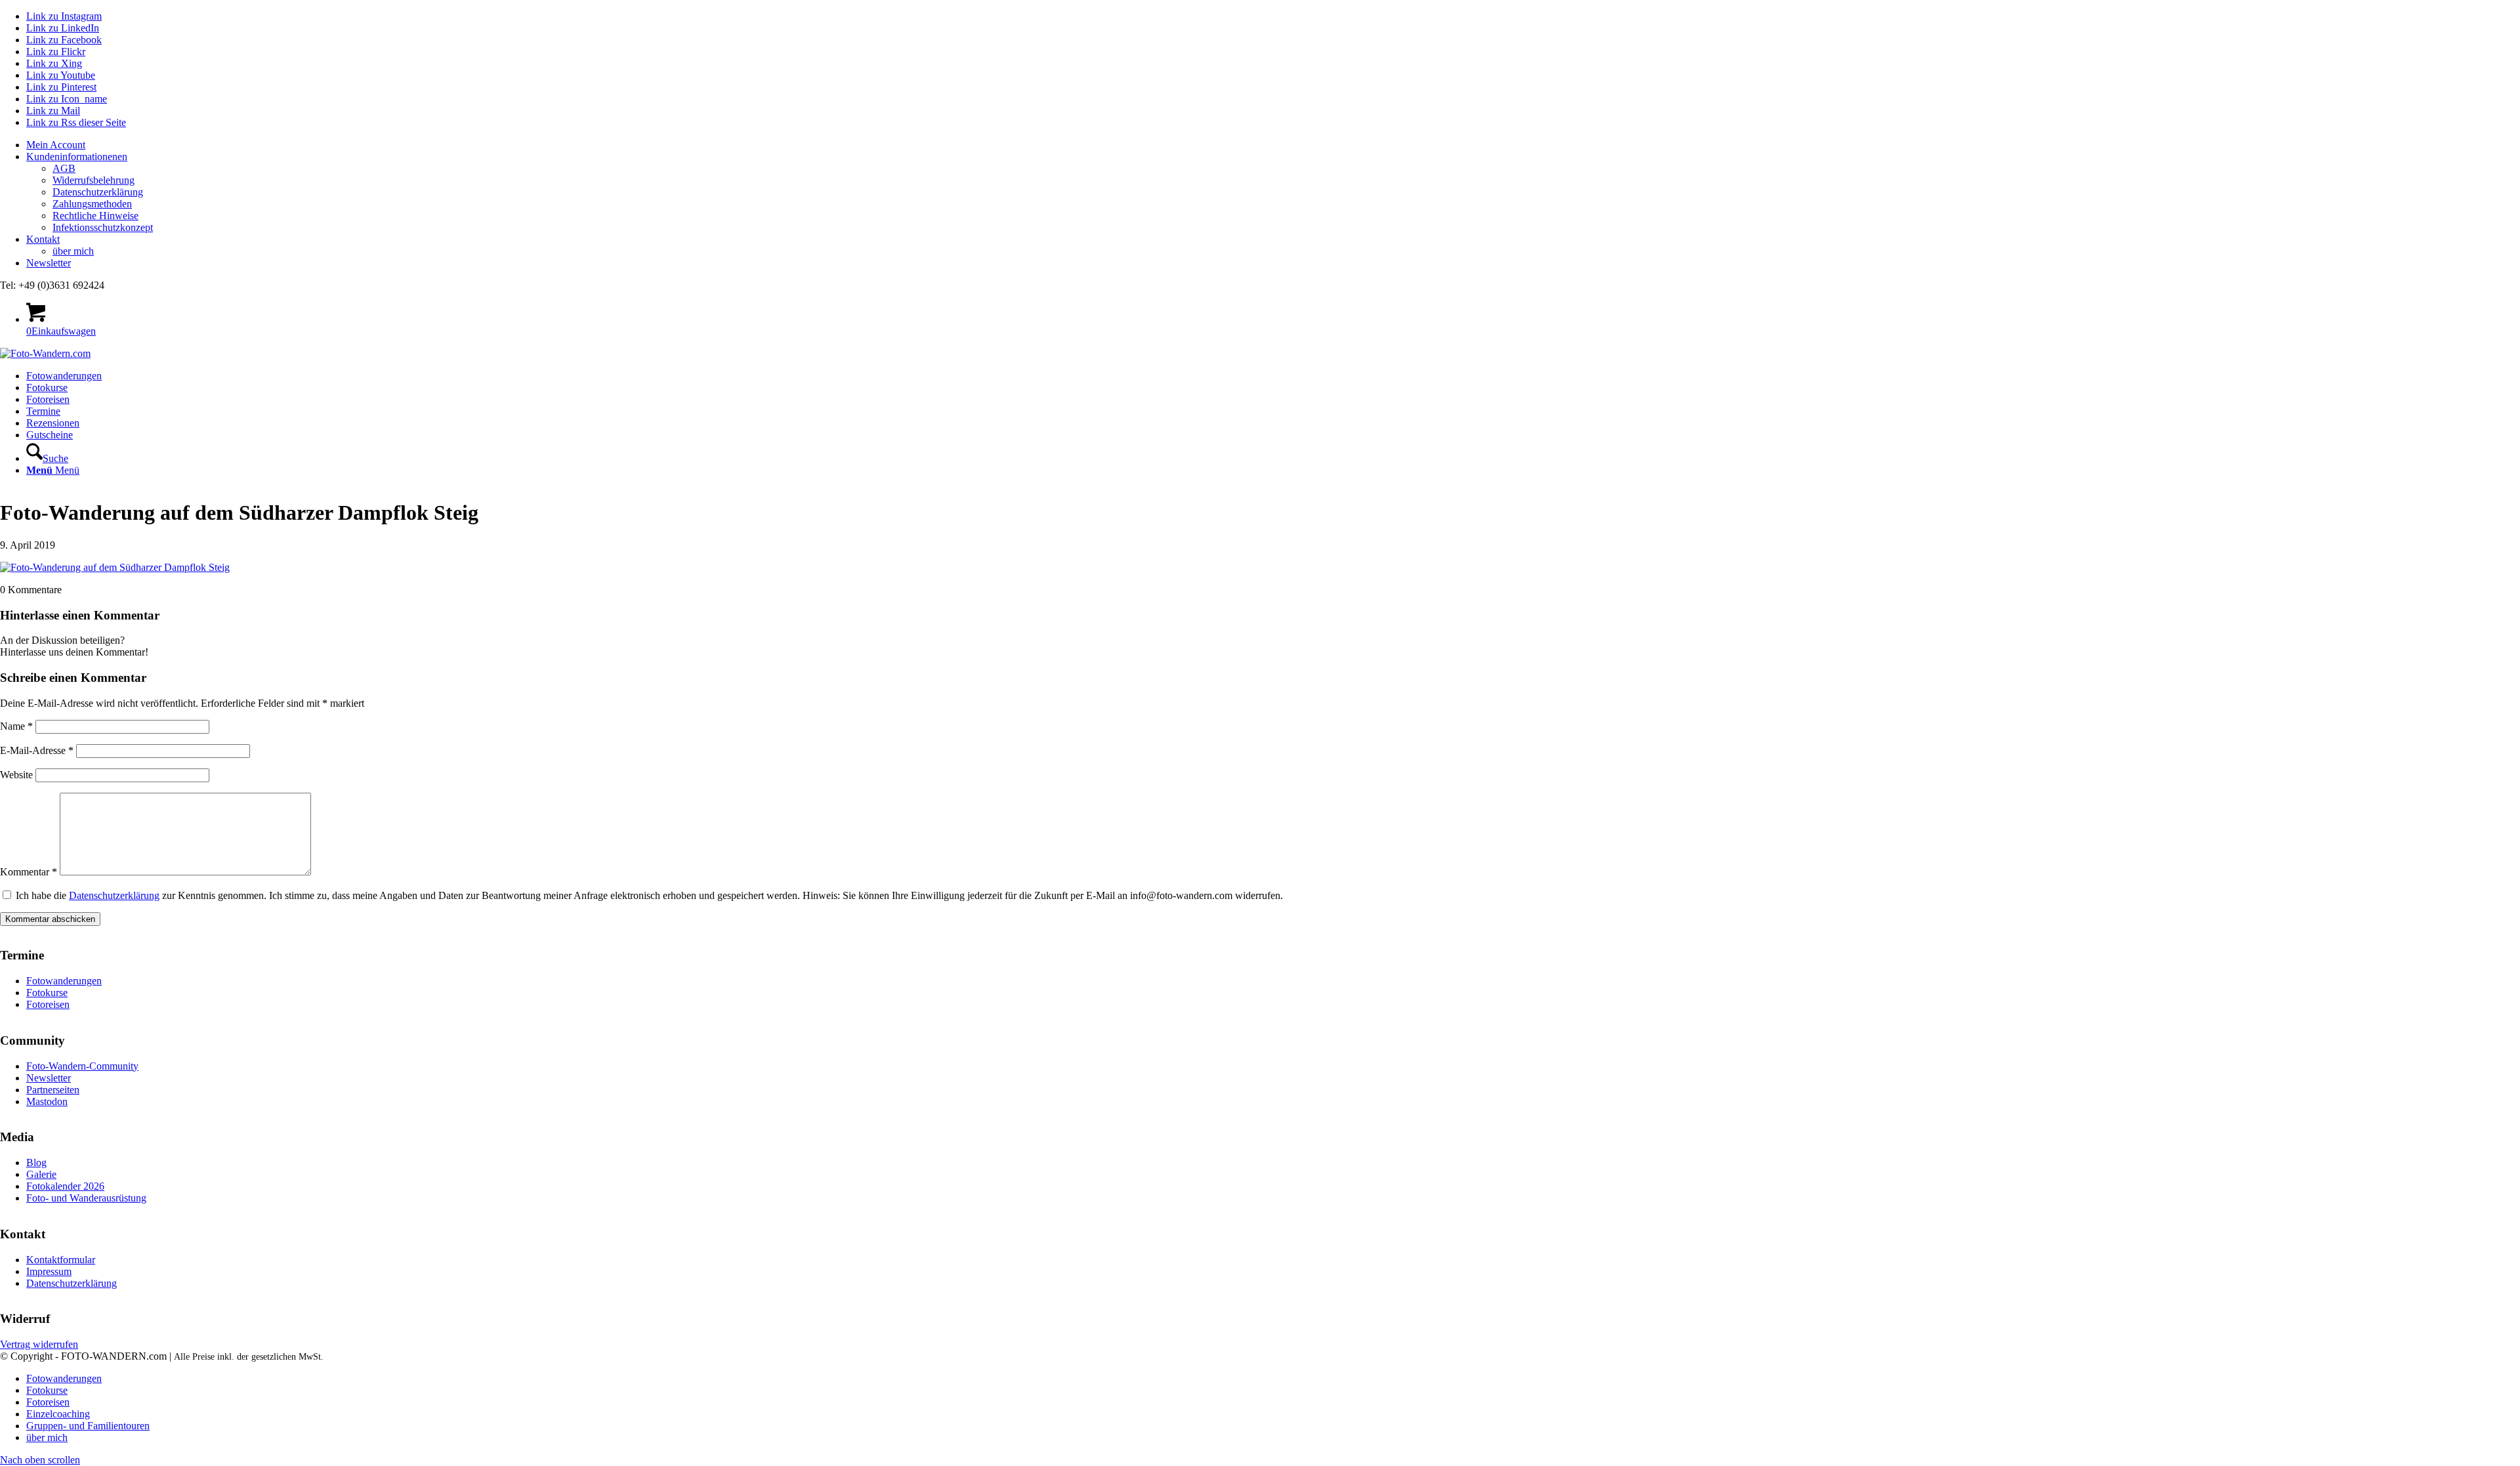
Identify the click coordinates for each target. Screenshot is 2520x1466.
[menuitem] (1273, 145)
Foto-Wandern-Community (82, 1066)
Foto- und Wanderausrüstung (86, 1198)
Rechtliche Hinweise (95, 216)
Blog (36, 1162)
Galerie (41, 1174)
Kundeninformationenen (77, 157)
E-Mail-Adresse (37, 750)
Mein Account (56, 145)
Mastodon (47, 1101)
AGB (64, 168)
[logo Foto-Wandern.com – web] (45, 353)
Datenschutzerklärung (98, 192)
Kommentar (29, 872)
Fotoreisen (48, 1004)
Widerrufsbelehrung (94, 180)
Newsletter (49, 263)
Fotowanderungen (64, 981)
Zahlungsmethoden (92, 204)
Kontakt (43, 239)
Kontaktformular (61, 1260)
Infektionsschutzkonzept (103, 227)
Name (16, 726)
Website (16, 775)
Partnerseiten (53, 1090)
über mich (73, 251)
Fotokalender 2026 (65, 1186)
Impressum (49, 1271)
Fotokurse (47, 993)
